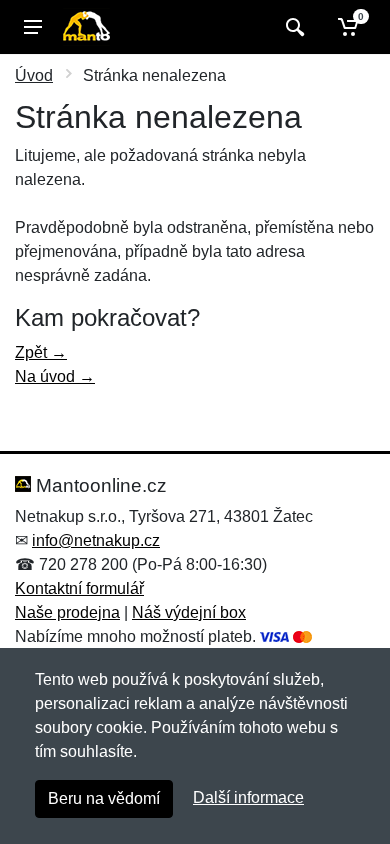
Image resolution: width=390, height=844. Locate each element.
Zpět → (41, 352)
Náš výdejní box (189, 612)
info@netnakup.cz (96, 540)
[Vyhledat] (292, 27)
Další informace (248, 797)
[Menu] (33, 27)
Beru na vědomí (104, 798)
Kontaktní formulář (79, 588)
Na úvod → (55, 376)
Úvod (34, 75)
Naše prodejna (67, 612)
